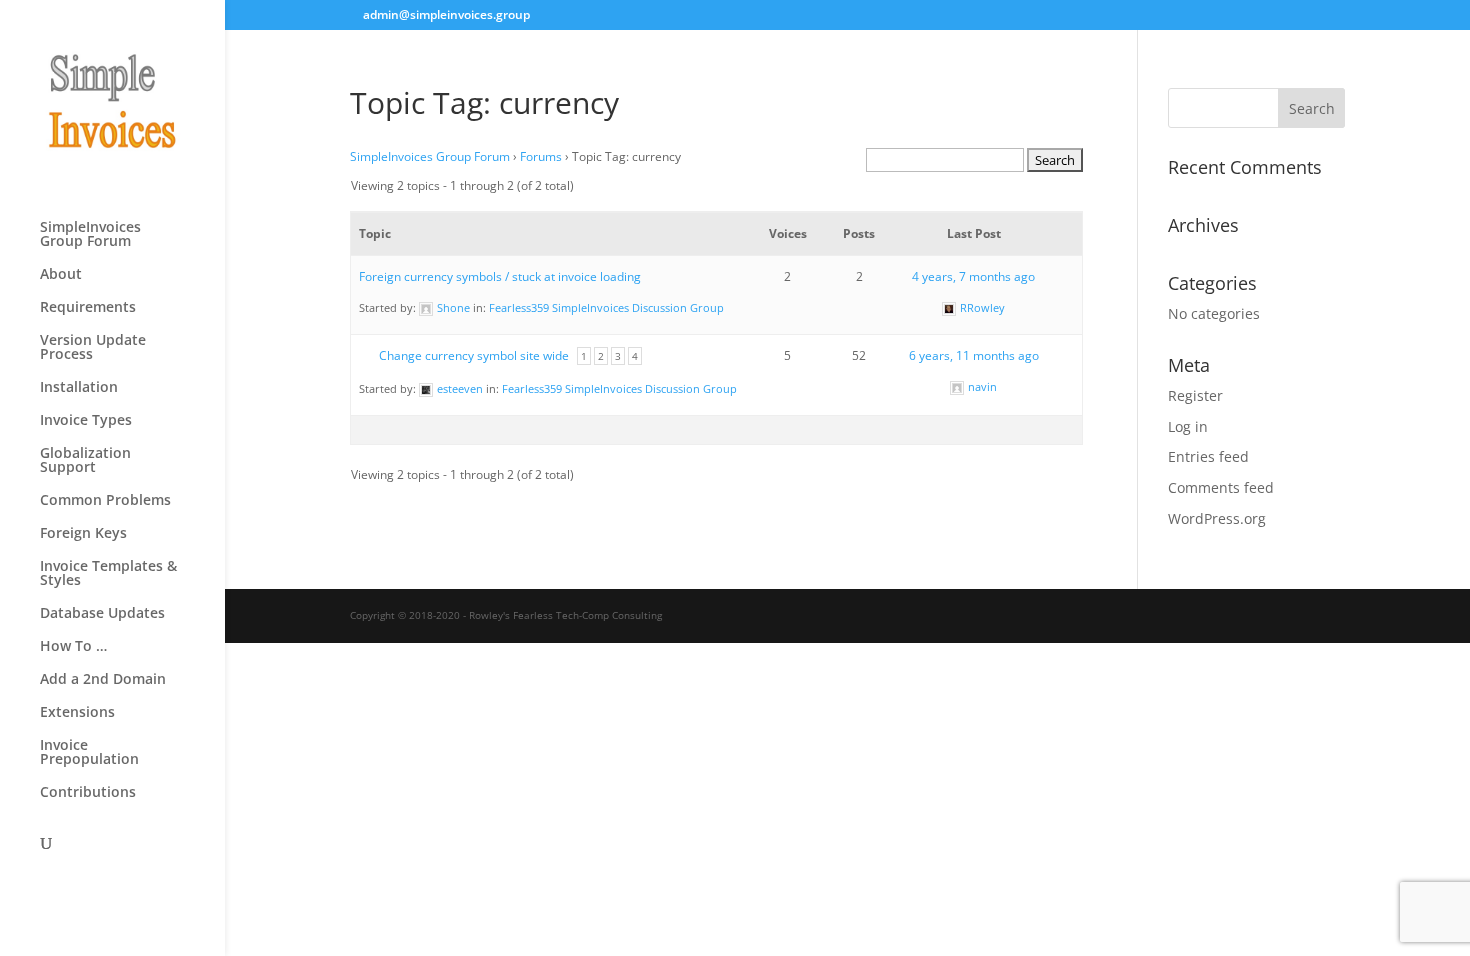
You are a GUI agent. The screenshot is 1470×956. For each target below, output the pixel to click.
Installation (79, 388)
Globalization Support (85, 461)
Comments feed (1221, 487)
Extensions (77, 713)
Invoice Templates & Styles (108, 574)
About (61, 275)
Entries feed (1208, 456)
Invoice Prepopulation (89, 753)
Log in (1188, 426)
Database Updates (102, 614)
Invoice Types (86, 421)
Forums (541, 156)
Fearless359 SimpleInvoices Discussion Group (606, 307)
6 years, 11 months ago (974, 355)
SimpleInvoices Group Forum (90, 235)
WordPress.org (1217, 518)
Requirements (88, 308)
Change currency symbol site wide (474, 355)
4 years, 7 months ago (973, 276)
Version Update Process (93, 348)
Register (1195, 395)
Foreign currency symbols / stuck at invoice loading (500, 276)
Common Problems (105, 501)
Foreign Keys (83, 534)
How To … (73, 647)
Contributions (88, 793)
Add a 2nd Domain (103, 680)
